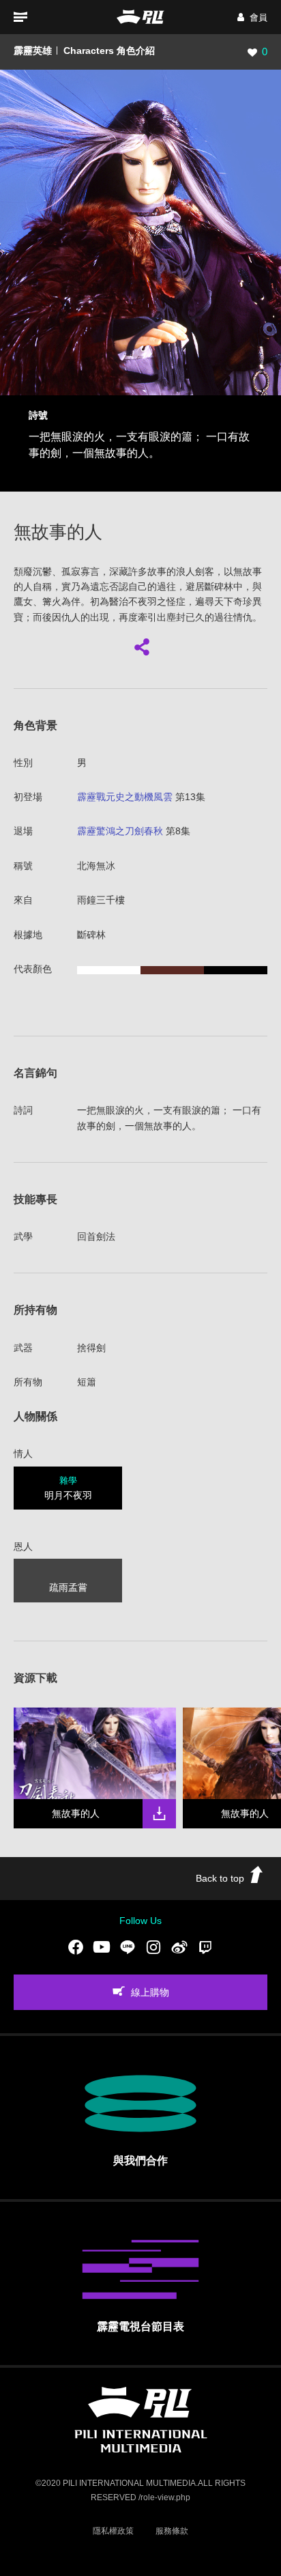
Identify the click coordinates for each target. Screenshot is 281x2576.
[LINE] (128, 1947)
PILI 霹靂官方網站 (140, 17)
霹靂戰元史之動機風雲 (125, 797)
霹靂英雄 (33, 51)
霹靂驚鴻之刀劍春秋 (120, 831)
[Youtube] (102, 1947)
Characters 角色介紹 (109, 51)
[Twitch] (205, 1947)
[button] (252, 17)
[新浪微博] (179, 1947)
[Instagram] (153, 1947)
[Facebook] (76, 1947)
